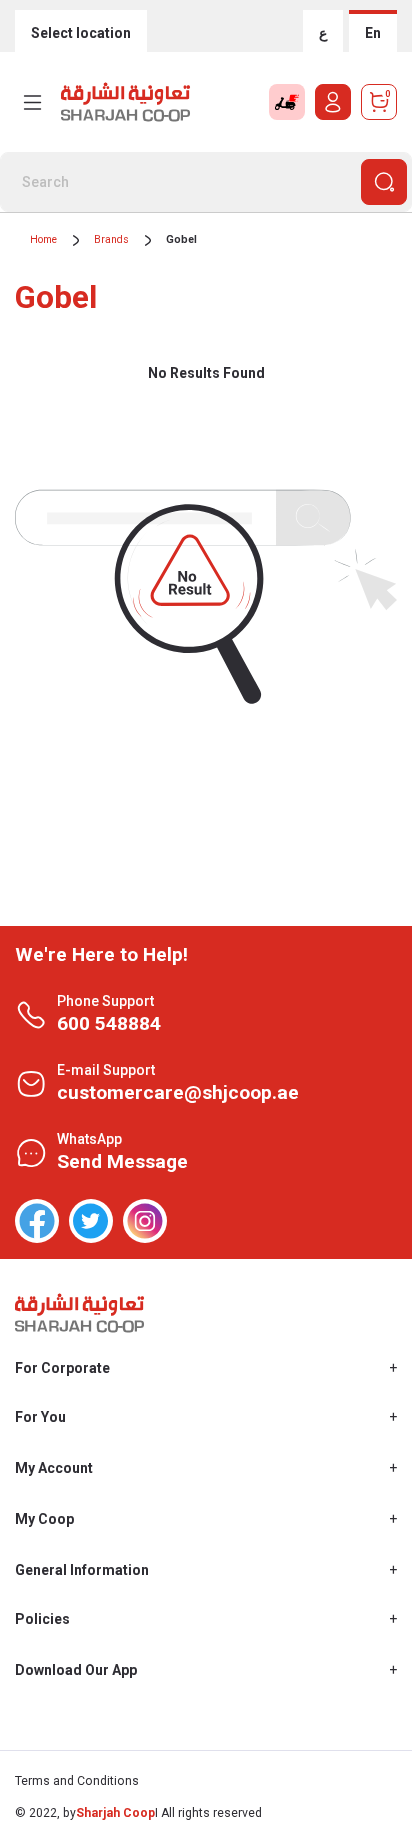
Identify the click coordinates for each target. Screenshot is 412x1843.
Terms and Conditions (77, 1781)
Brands (111, 239)
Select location (81, 33)
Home (43, 239)
